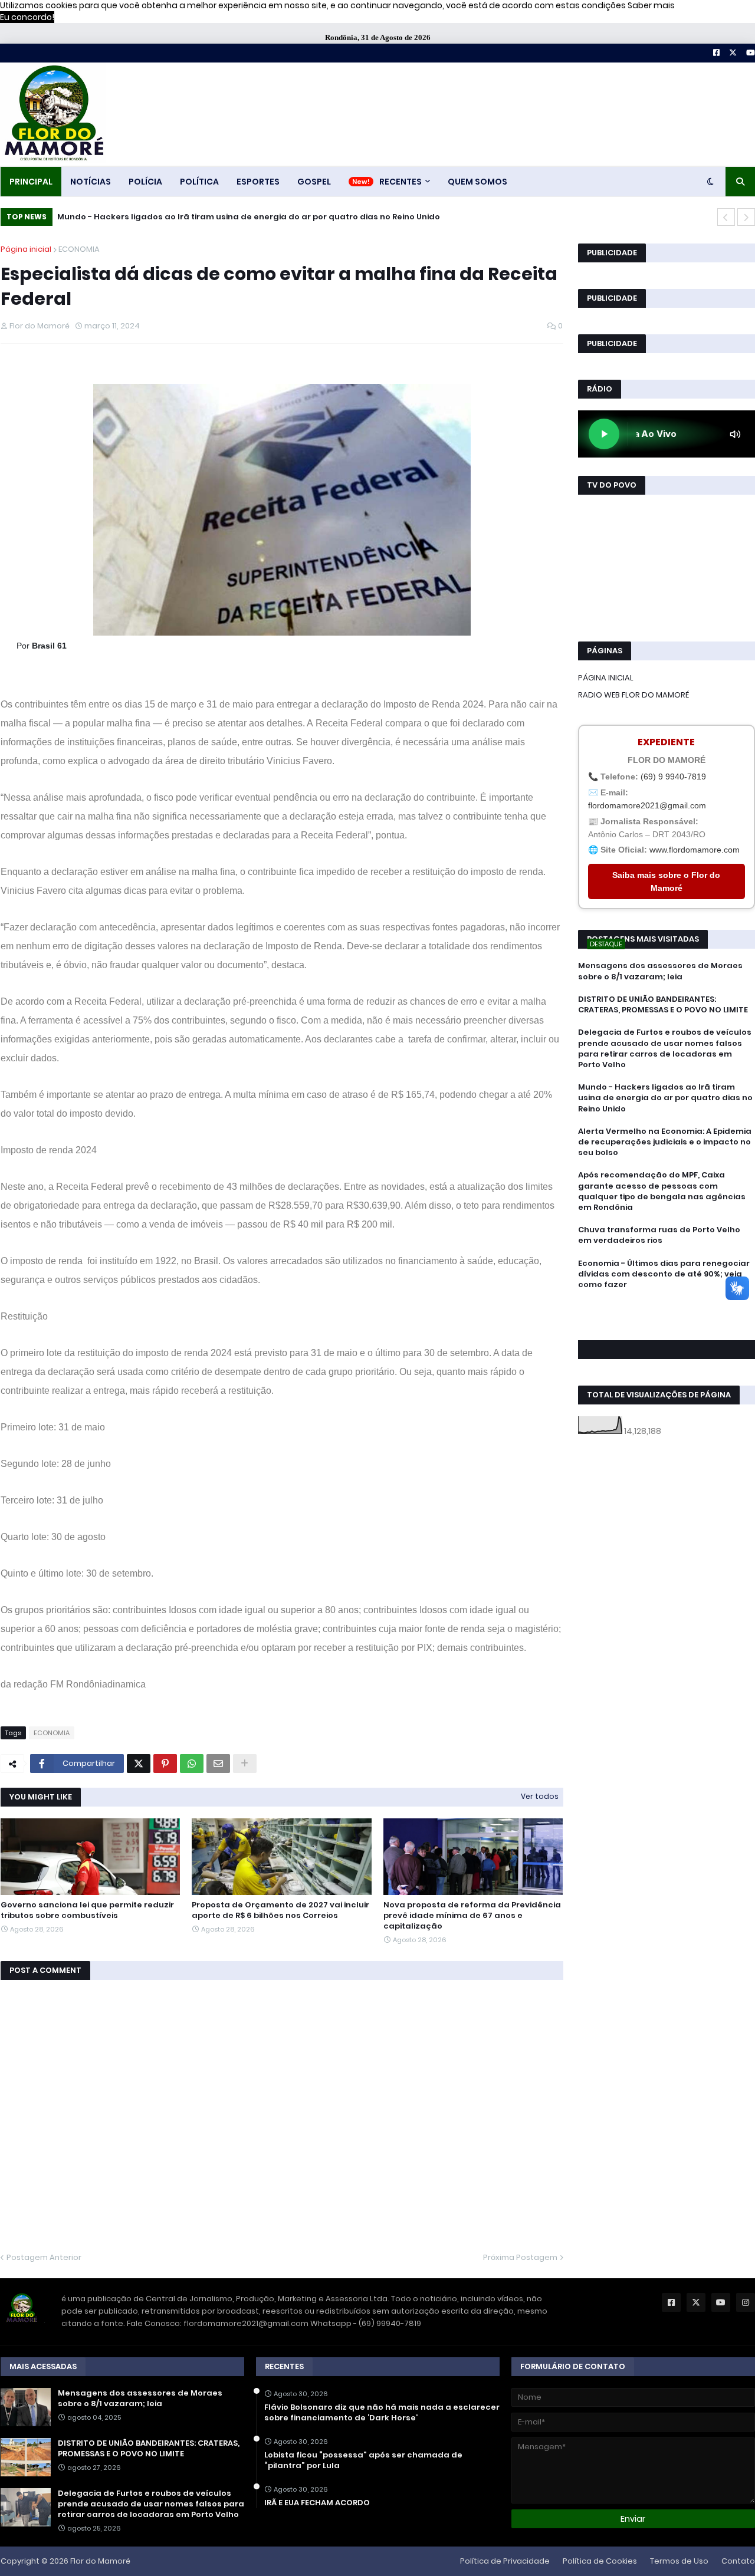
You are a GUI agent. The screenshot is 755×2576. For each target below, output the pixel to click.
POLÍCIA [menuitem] (145, 182)
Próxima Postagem (520, 2257)
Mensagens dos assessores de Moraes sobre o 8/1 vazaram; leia (660, 971)
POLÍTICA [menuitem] (199, 182)
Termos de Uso (679, 2561)
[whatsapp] (667, 1306)
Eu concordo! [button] (27, 17)
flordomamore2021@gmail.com (647, 805)
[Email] (218, 1764)
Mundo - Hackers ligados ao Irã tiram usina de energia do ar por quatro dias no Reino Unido (249, 217)
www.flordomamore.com (695, 850)
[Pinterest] (165, 1764)
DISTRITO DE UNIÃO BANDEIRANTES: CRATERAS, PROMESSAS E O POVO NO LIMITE (663, 1005)
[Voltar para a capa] (53, 114)
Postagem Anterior (44, 2257)
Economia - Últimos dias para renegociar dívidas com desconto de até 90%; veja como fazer (664, 1274)
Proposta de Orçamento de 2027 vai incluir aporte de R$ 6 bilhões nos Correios (280, 1910)
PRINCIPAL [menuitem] (31, 182)
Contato (738, 2561)
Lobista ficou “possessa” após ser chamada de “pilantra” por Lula (363, 2460)
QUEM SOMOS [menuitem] (477, 182)
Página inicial (26, 249)
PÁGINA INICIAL (606, 678)
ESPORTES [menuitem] (258, 182)
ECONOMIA (79, 249)
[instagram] (667, 1322)
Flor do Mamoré (100, 2561)
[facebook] (667, 1311)
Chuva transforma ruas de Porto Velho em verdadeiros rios (659, 1235)
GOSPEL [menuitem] (314, 182)
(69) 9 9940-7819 (673, 777)
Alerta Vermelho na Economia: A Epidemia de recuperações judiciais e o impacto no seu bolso (665, 1142)
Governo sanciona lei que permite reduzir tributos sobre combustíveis (87, 1910)
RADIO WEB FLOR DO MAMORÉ (633, 695)
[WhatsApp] (192, 1764)
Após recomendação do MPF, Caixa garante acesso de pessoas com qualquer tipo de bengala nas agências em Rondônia (662, 1191)
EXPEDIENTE (666, 742)
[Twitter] (139, 1764)
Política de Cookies (600, 2561)
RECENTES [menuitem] (401, 182)
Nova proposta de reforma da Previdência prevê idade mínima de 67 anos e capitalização (472, 1916)
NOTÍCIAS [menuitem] (91, 182)
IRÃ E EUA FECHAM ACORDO (317, 2503)
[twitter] (667, 1317)
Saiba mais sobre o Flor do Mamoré (666, 881)
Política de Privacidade (505, 2561)
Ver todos (540, 1796)
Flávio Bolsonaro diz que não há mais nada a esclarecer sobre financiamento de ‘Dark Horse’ (382, 2413)
